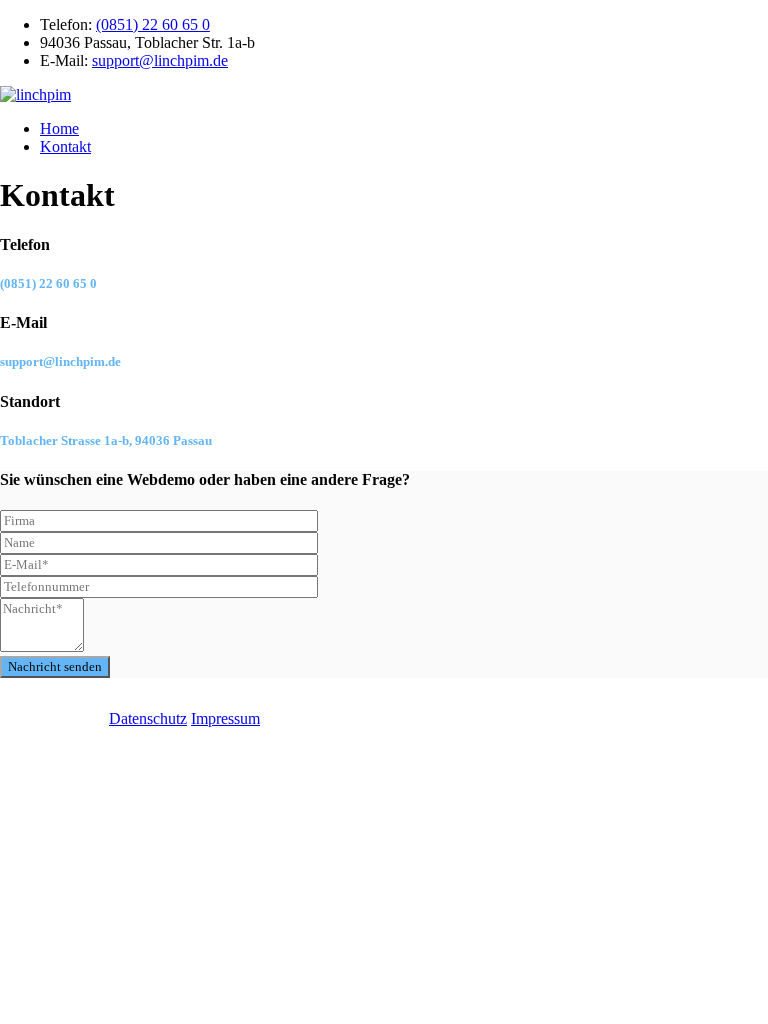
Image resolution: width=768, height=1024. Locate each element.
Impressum (225, 718)
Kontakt (65, 146)
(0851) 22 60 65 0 (153, 24)
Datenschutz (148, 718)
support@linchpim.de (160, 60)
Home (59, 128)
